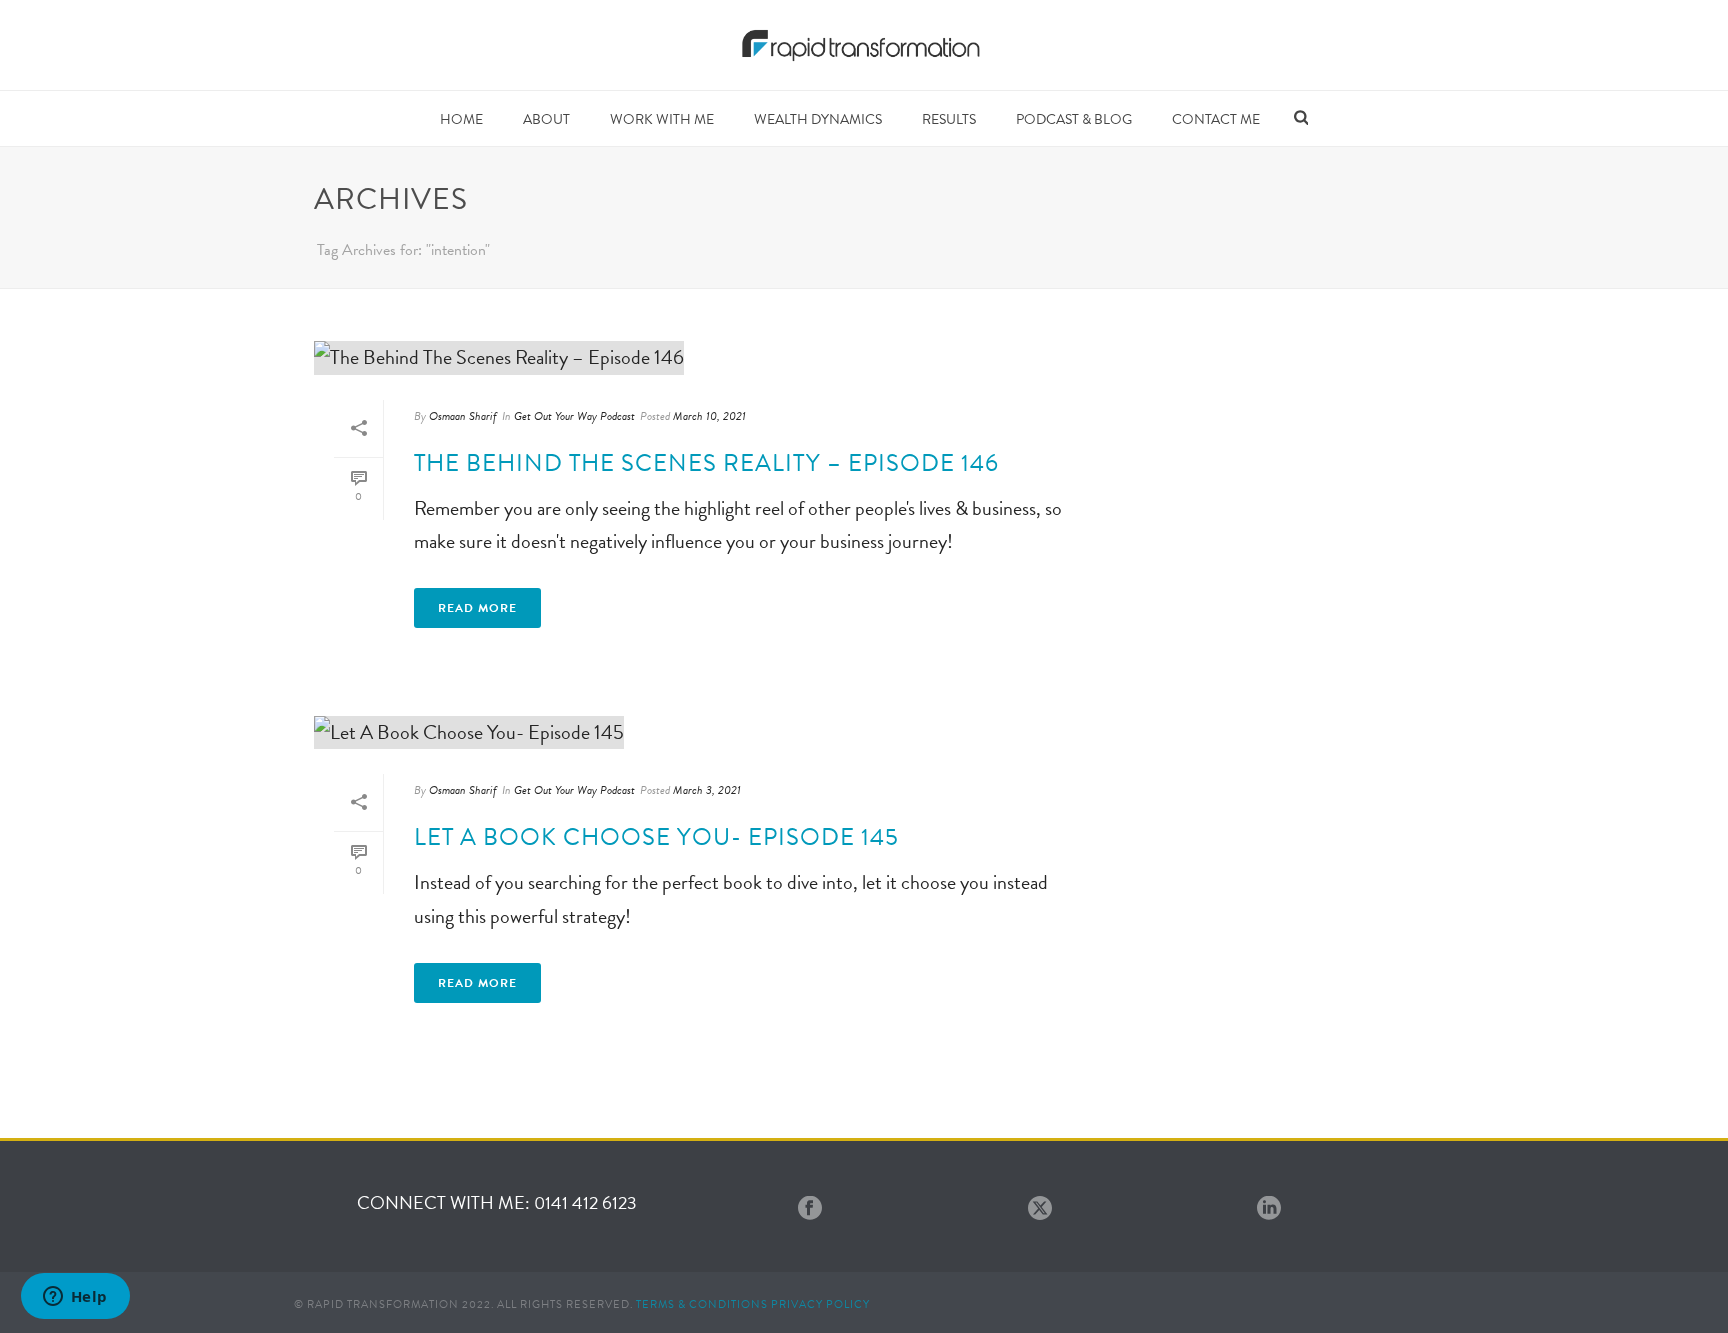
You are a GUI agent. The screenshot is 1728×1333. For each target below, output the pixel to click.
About (546, 119)
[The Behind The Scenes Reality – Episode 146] (710, 357)
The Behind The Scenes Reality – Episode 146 (706, 463)
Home (461, 119)
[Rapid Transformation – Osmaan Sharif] (864, 45)
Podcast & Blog (1074, 119)
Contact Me (1216, 119)
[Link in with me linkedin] (1269, 1209)
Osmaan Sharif (463, 416)
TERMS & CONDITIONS (702, 1304)
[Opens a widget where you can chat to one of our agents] (75, 1298)
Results (949, 119)
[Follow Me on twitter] (1040, 1209)
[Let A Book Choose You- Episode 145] (710, 731)
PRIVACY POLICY (820, 1304)
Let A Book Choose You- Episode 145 (656, 837)
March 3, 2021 (707, 790)
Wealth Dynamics (818, 119)
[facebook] (810, 1209)
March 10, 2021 (709, 416)
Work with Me (662, 119)
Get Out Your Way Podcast (574, 416)
